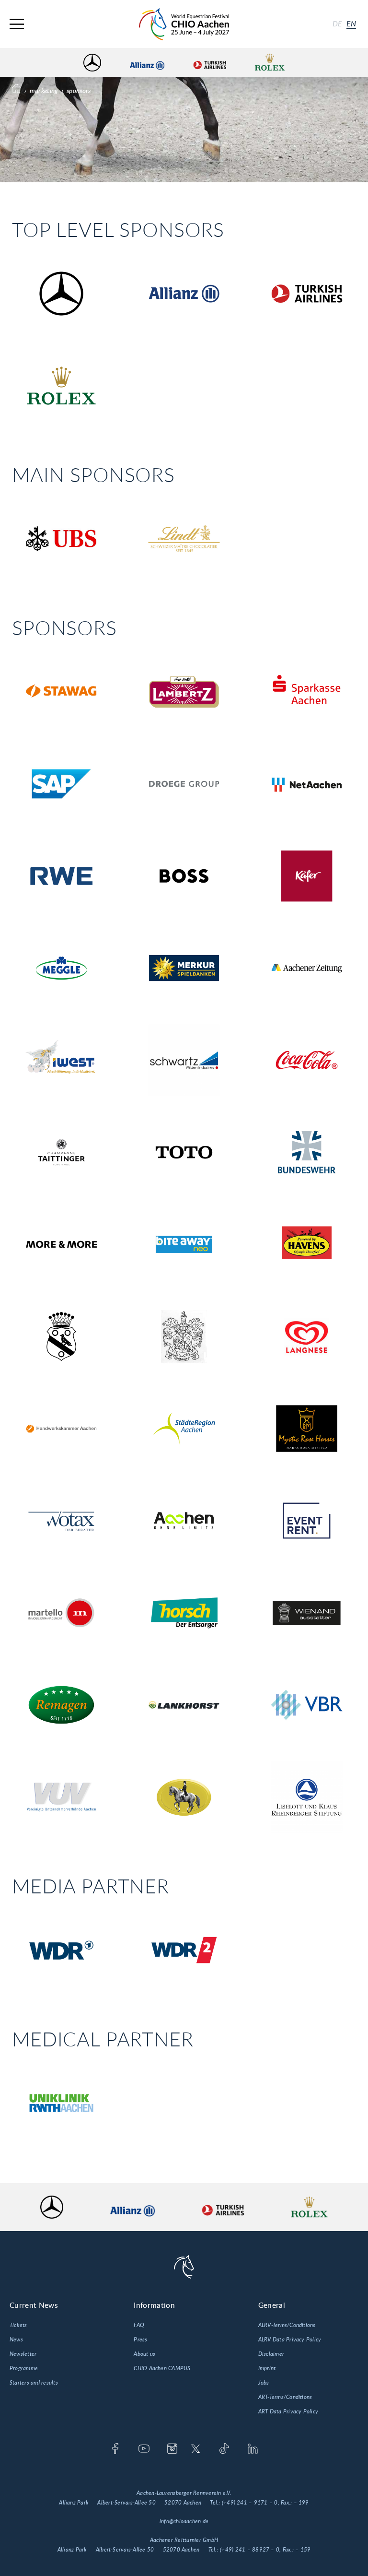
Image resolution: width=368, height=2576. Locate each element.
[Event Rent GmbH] (307, 1520)
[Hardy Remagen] (61, 1705)
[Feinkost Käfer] (307, 876)
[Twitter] (196, 2449)
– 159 (303, 2550)
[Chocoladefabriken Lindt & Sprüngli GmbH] (184, 538)
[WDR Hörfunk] (184, 1950)
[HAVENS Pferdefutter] (307, 1244)
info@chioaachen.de (184, 2521)
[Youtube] (144, 2449)
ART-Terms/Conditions (285, 2397)
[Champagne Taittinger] (61, 1152)
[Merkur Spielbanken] (184, 968)
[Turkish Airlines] (307, 293)
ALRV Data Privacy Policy (290, 2340)
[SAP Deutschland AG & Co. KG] (61, 784)
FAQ (139, 2325)
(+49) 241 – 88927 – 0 (250, 2550)
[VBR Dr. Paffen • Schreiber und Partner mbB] (307, 1705)
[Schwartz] (184, 1060)
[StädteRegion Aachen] (184, 1428)
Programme (24, 2368)
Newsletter (23, 2354)
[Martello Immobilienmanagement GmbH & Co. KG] (61, 1613)
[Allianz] (184, 293)
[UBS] (61, 538)
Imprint (267, 2368)
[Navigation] (17, 24)
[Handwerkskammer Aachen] (61, 1428)
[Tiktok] (224, 2449)
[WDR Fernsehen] (61, 1950)
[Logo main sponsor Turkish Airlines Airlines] (209, 63)
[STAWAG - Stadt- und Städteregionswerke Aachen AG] (61, 691)
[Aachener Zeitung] (307, 968)
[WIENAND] (307, 1613)
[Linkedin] (253, 2449)
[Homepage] (184, 24)
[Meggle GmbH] (61, 968)
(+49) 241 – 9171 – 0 (250, 2503)
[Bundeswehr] (307, 1152)
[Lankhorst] (184, 1705)
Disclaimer (271, 2354)
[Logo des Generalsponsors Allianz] (147, 63)
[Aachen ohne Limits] (184, 1520)
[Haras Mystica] (307, 1428)
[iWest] (61, 1060)
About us (144, 2354)
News (16, 2340)
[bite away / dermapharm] (184, 1244)
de (337, 24)
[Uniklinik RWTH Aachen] (61, 2103)
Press (140, 2340)
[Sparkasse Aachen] (307, 691)
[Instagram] (172, 2449)
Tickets (18, 2325)
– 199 (301, 2503)
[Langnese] (307, 1336)
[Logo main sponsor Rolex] (270, 63)
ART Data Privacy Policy (288, 2411)
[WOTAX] (61, 1520)
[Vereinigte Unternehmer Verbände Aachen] (61, 1797)
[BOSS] (184, 876)
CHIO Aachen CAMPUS (162, 2368)
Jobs (264, 2383)
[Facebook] (115, 2449)
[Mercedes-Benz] (61, 293)
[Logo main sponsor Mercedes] (92, 63)
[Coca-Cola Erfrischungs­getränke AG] (307, 1060)
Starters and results (34, 2383)
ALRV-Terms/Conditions (287, 2325)
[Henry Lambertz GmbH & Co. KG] (184, 691)
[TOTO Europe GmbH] (184, 1152)
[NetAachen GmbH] (307, 784)
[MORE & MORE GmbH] (61, 1244)
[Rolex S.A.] (61, 385)
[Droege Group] (184, 784)
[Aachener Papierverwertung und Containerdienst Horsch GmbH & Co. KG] (184, 1613)
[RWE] (61, 876)
